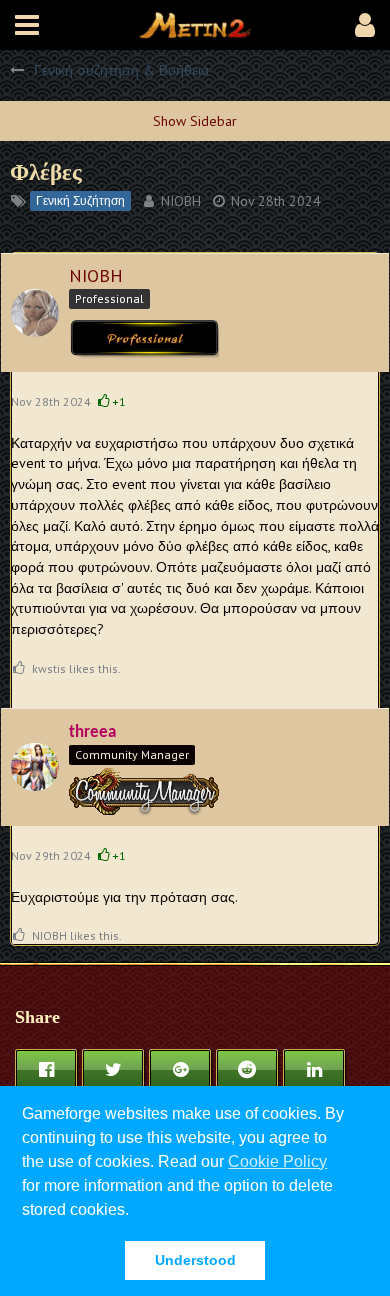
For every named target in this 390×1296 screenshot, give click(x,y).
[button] (27, 25)
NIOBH (181, 201)
